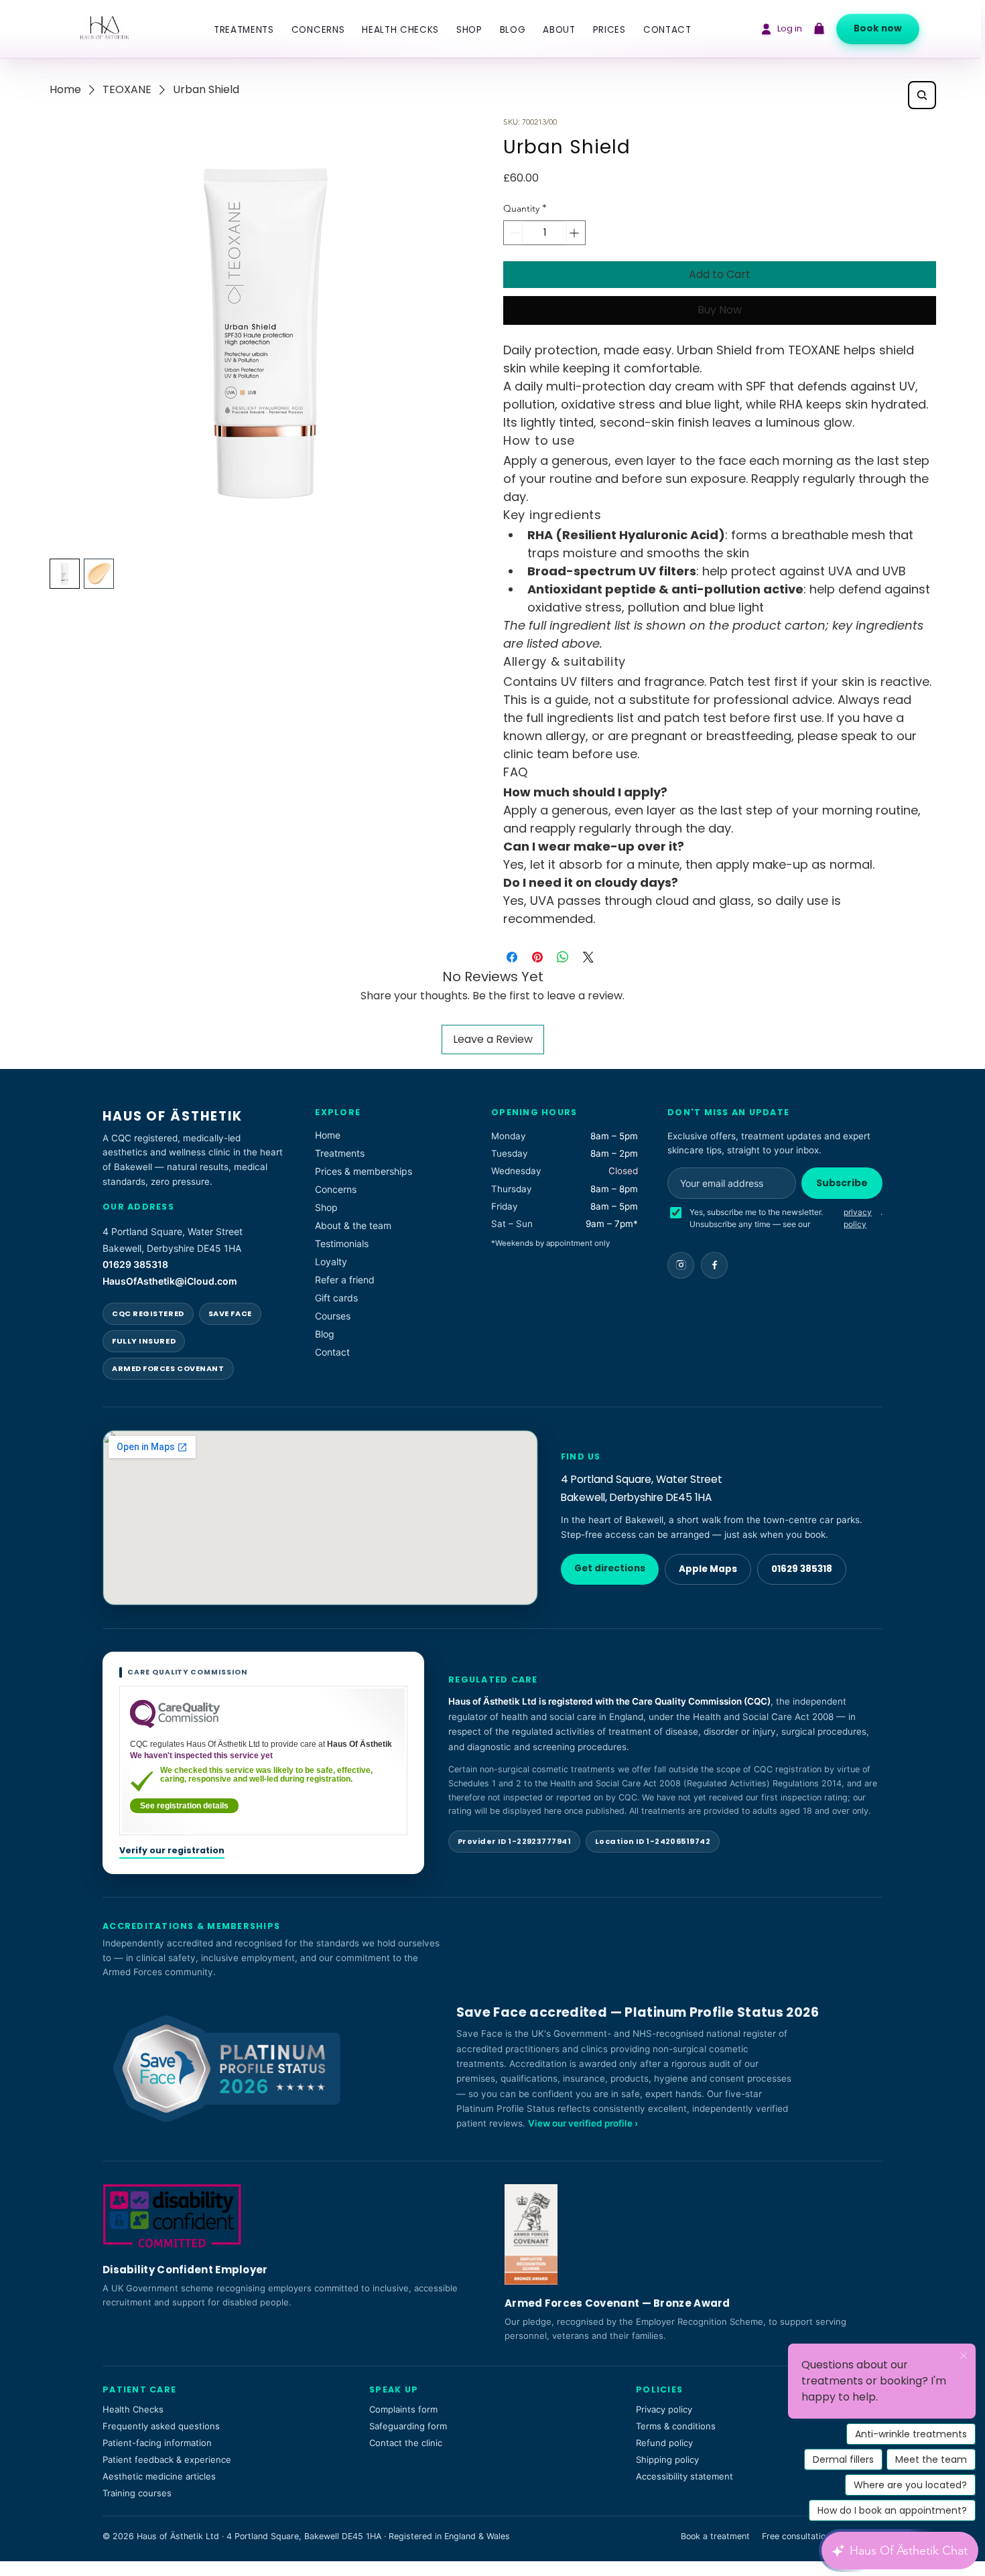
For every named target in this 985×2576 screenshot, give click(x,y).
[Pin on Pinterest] (537, 957)
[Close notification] (964, 2356)
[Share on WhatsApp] (563, 957)
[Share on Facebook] (512, 957)
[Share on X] (588, 957)
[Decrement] (514, 233)
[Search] (922, 95)
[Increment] (575, 233)
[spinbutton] (544, 233)
